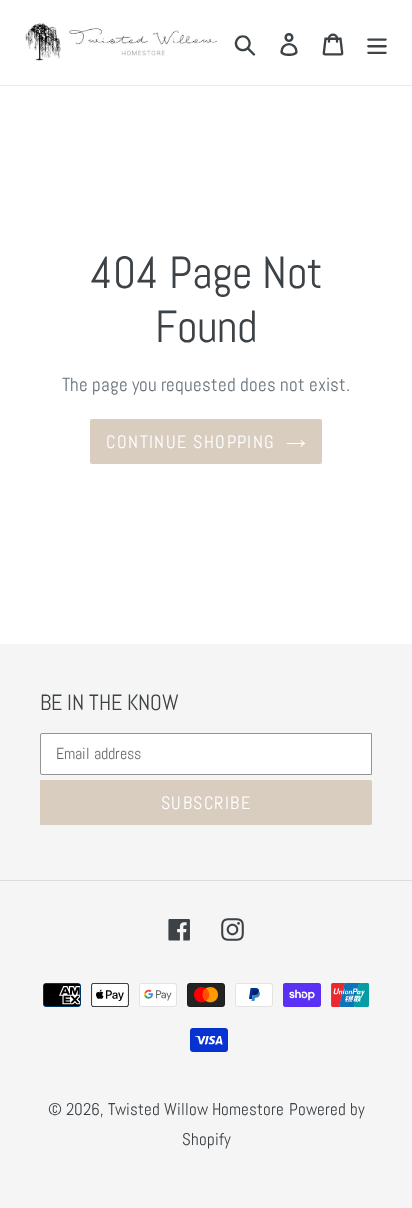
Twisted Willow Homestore (196, 1109)
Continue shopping (190, 441)
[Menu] (377, 42)
